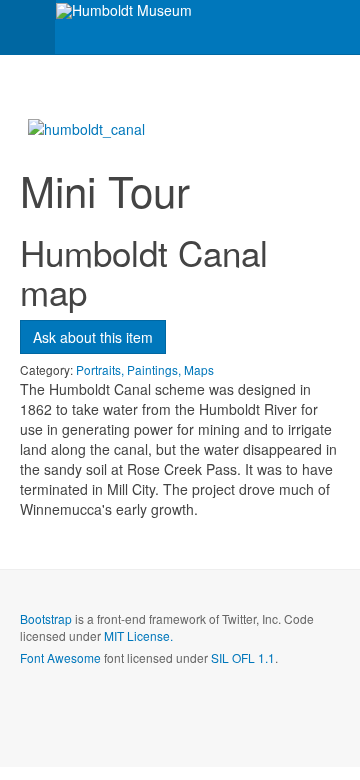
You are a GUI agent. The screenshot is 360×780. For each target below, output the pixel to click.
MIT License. (138, 635)
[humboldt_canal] (86, 127)
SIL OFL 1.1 (243, 657)
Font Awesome (60, 657)
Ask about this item (93, 337)
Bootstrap (46, 618)
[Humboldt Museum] (124, 11)
